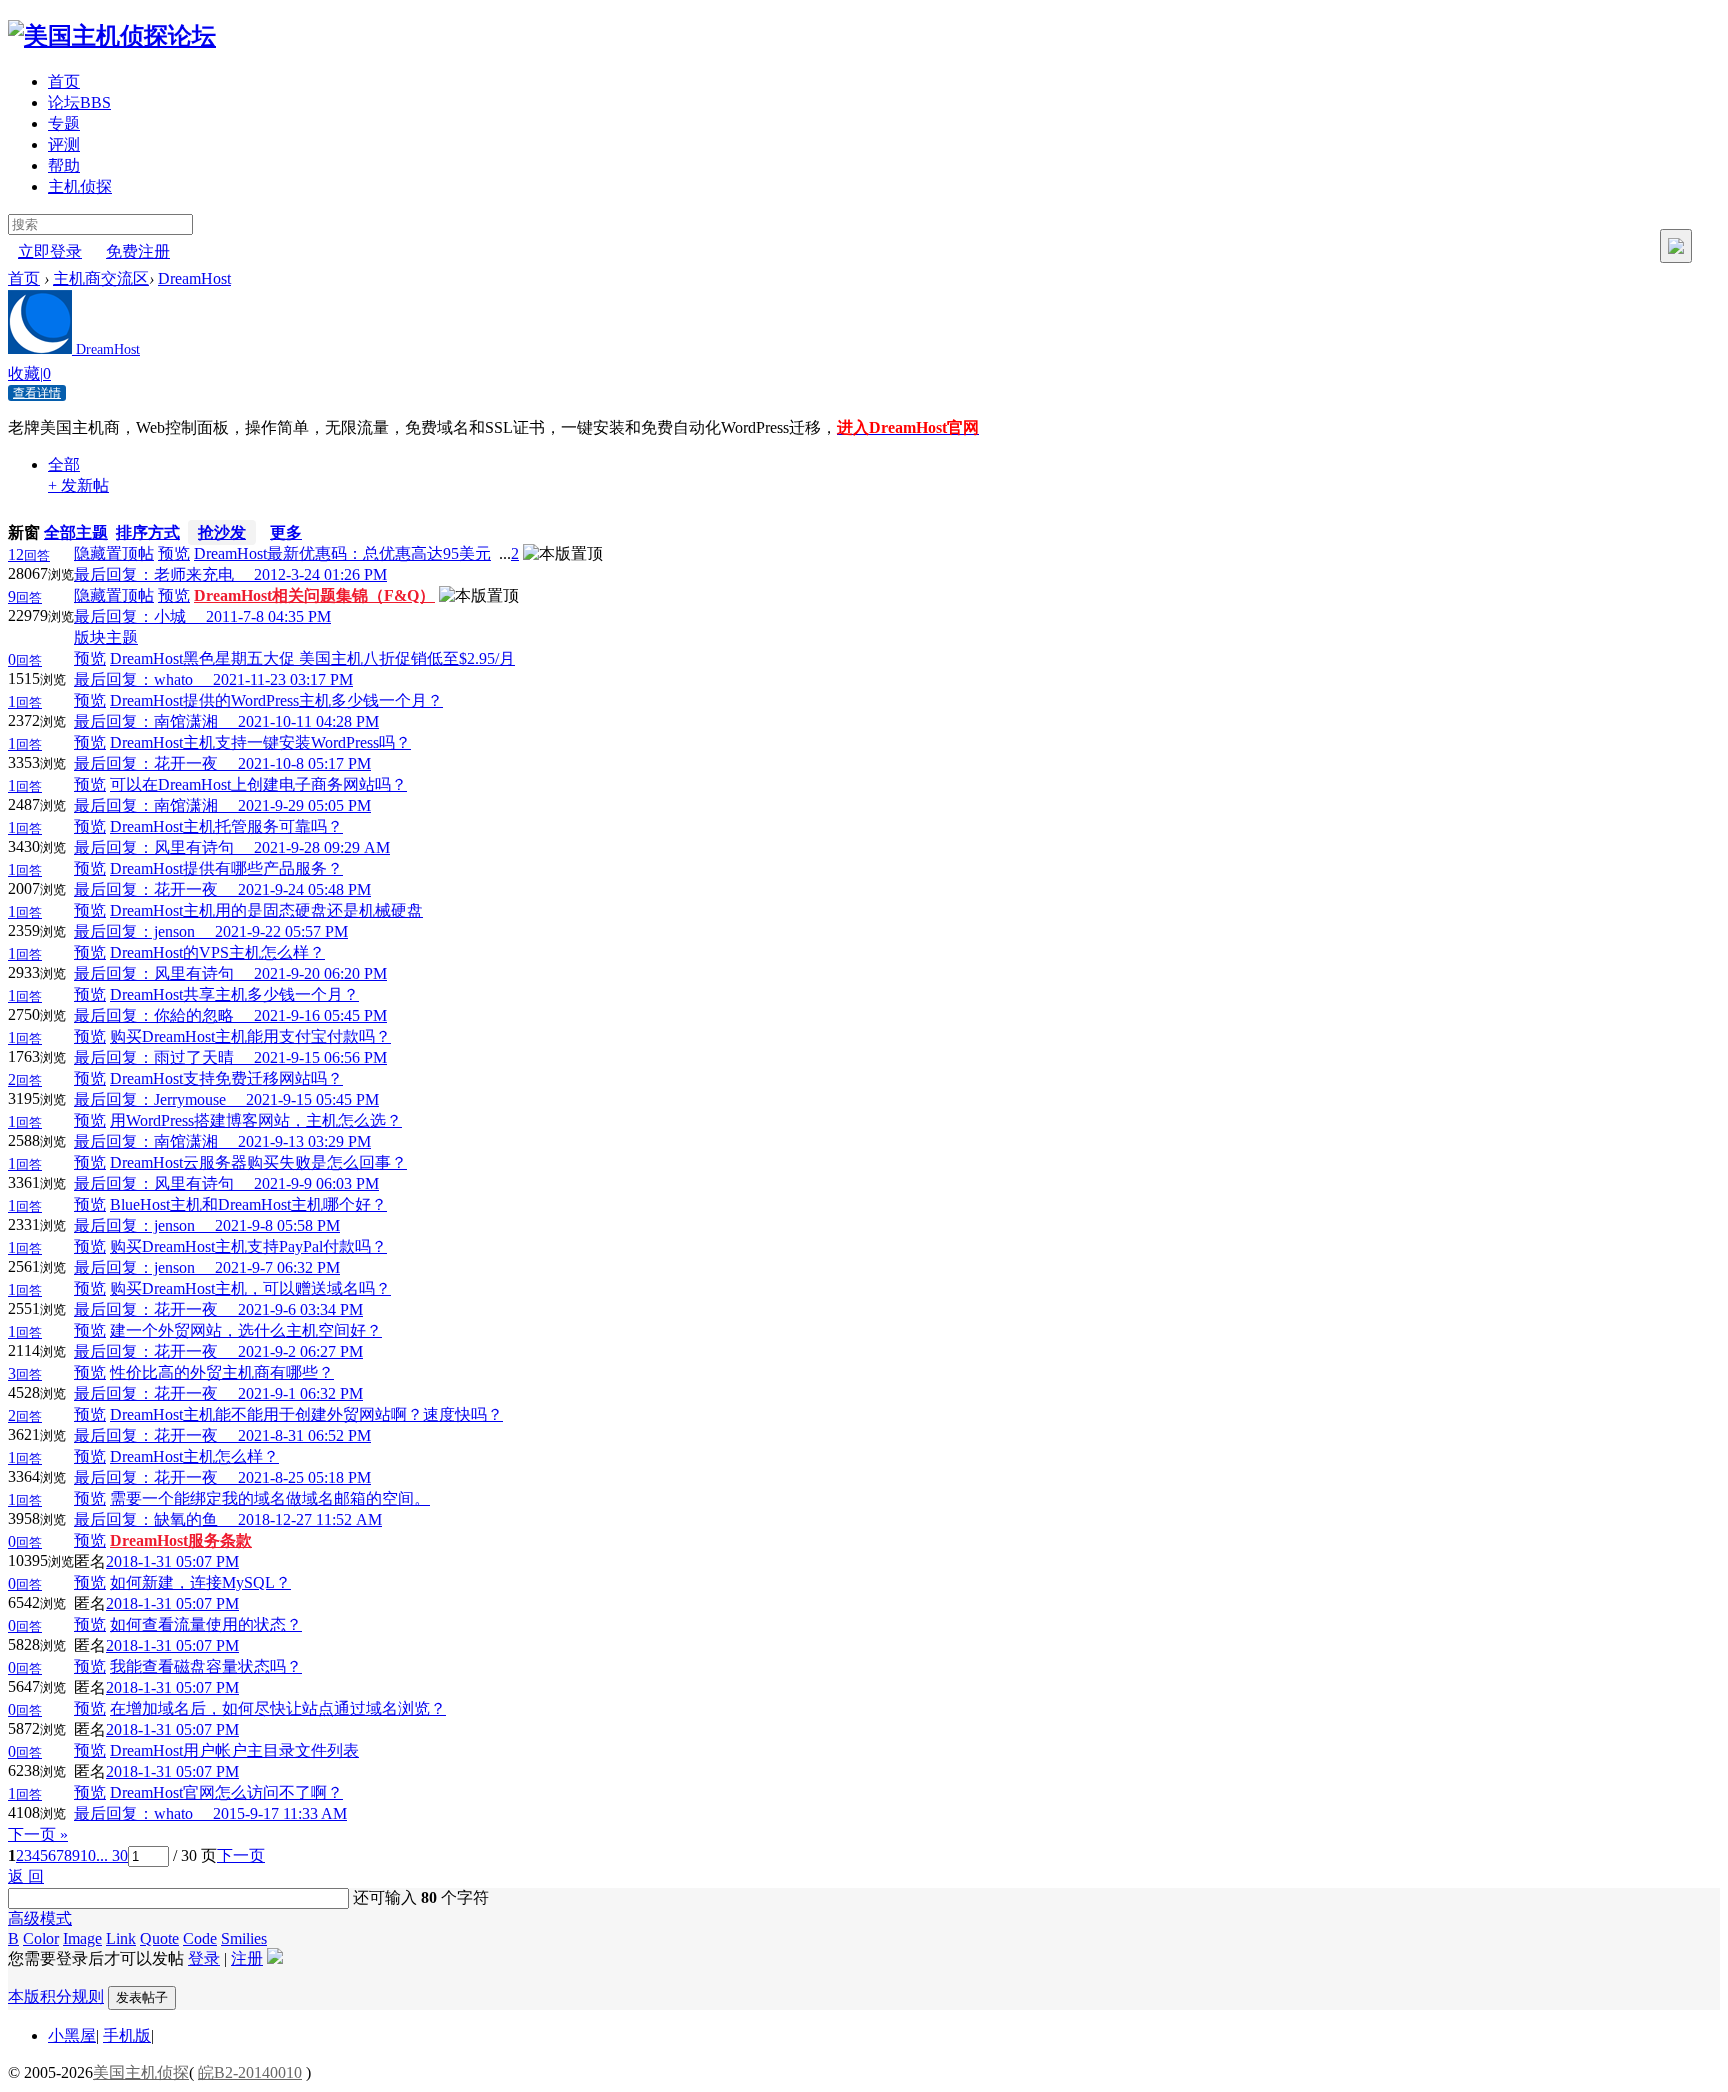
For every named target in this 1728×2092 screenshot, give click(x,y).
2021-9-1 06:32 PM (300, 1393)
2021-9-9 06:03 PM (316, 1183)
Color (41, 1938)
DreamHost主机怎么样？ (194, 1456)
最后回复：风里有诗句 (164, 847)
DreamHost (194, 278)
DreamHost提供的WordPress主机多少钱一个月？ (276, 700)
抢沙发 (222, 532)
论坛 (79, 102)
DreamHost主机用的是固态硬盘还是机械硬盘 (266, 910)
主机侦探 (80, 186)
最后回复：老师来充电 (164, 574)
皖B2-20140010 (250, 2072)
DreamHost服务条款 (181, 1540)
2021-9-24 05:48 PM (304, 889)
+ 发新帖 (78, 485)
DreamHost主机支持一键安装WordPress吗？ (260, 742)
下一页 (241, 1855)
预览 (174, 553)
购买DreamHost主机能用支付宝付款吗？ (250, 1036)
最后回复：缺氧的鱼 (156, 1519)
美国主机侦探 (141, 2072)
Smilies (244, 1938)
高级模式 (40, 1918)
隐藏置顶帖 (114, 553)
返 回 (26, 1876)
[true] (1676, 246)
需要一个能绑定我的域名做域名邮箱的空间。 (270, 1498)
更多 (286, 532)
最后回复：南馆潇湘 (156, 721)
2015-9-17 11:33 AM (280, 1813)
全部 (64, 464)
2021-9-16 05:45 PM (320, 1015)
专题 (64, 123)
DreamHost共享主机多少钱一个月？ (234, 994)
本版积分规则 (56, 1996)
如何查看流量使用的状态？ (206, 1624)
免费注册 (138, 251)
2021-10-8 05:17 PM (304, 763)
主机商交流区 (101, 278)
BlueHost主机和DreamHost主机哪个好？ (248, 1204)
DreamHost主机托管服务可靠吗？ (226, 826)
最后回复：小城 (140, 616)
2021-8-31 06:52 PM (304, 1435)
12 (29, 554)
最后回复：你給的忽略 (164, 1015)
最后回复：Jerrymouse (160, 1099)
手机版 (127, 2035)
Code (200, 1938)
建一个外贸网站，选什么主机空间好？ (246, 1330)
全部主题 (76, 532)
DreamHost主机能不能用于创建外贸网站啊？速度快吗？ (306, 1414)
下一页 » (38, 1834)
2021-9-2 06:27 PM (300, 1351)
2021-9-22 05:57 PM (281, 931)
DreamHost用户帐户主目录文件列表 (234, 1750)
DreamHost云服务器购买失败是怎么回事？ (258, 1162)
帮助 (64, 165)
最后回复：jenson (144, 931)
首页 (64, 81)
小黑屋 (72, 2035)
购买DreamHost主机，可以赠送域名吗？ (250, 1288)
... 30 (112, 1855)
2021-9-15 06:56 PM (320, 1057)
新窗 (24, 532)
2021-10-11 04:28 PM (308, 721)
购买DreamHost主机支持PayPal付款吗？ (248, 1246)
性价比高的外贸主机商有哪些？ (222, 1372)
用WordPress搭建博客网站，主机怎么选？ (256, 1120)
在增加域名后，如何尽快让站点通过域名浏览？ (278, 1708)
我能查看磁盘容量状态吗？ (206, 1666)
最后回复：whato (143, 679)
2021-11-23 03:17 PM (283, 679)
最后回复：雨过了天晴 (164, 1057)
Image (82, 1938)
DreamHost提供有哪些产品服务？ (226, 868)
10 (88, 1855)
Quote (159, 1938)
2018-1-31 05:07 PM (172, 1561)
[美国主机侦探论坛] (112, 36)
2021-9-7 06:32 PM (277, 1267)
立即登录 (50, 251)
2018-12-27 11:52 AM (310, 1519)
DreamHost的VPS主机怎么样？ (217, 952)
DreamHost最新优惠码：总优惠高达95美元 (342, 553)
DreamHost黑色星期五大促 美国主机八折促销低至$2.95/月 (312, 658)
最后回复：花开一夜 (156, 763)
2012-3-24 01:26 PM (320, 574)
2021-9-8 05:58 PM (277, 1225)
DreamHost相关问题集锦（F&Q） (314, 595)
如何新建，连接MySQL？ (200, 1582)
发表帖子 (142, 1997)
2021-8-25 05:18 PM (304, 1477)
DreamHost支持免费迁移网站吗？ (226, 1078)
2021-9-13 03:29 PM (304, 1141)
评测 (64, 144)
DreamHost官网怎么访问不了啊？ (226, 1792)
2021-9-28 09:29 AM (322, 847)
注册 (247, 1958)
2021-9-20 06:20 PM (320, 973)
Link (121, 1938)
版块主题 (106, 637)
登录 (204, 1958)
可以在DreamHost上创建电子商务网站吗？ (258, 784)
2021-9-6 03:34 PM (300, 1309)
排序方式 (148, 532)
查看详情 (37, 393)
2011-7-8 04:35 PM (268, 616)
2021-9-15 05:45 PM (312, 1099)
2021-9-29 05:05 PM (304, 805)
